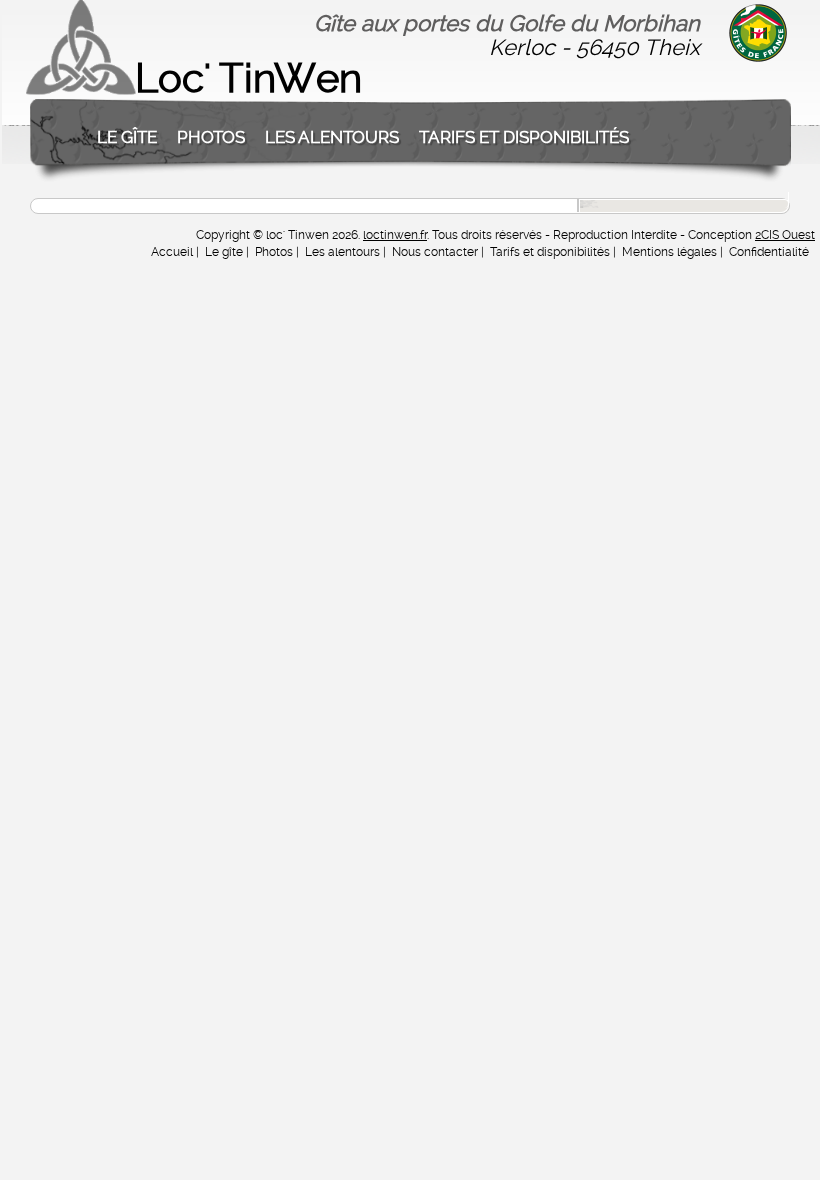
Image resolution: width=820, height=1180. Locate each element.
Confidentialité (769, 252)
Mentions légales (669, 252)
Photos (211, 137)
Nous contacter (435, 252)
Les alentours (332, 137)
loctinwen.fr (395, 235)
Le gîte (127, 137)
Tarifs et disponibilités (524, 137)
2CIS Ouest (785, 235)
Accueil (172, 252)
